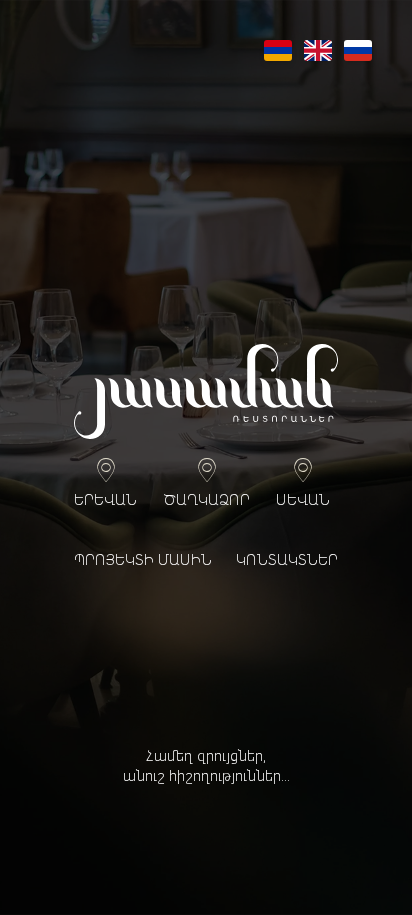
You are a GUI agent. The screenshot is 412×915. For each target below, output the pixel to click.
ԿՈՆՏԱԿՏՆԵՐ (287, 561)
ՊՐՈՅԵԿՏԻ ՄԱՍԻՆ (143, 561)
